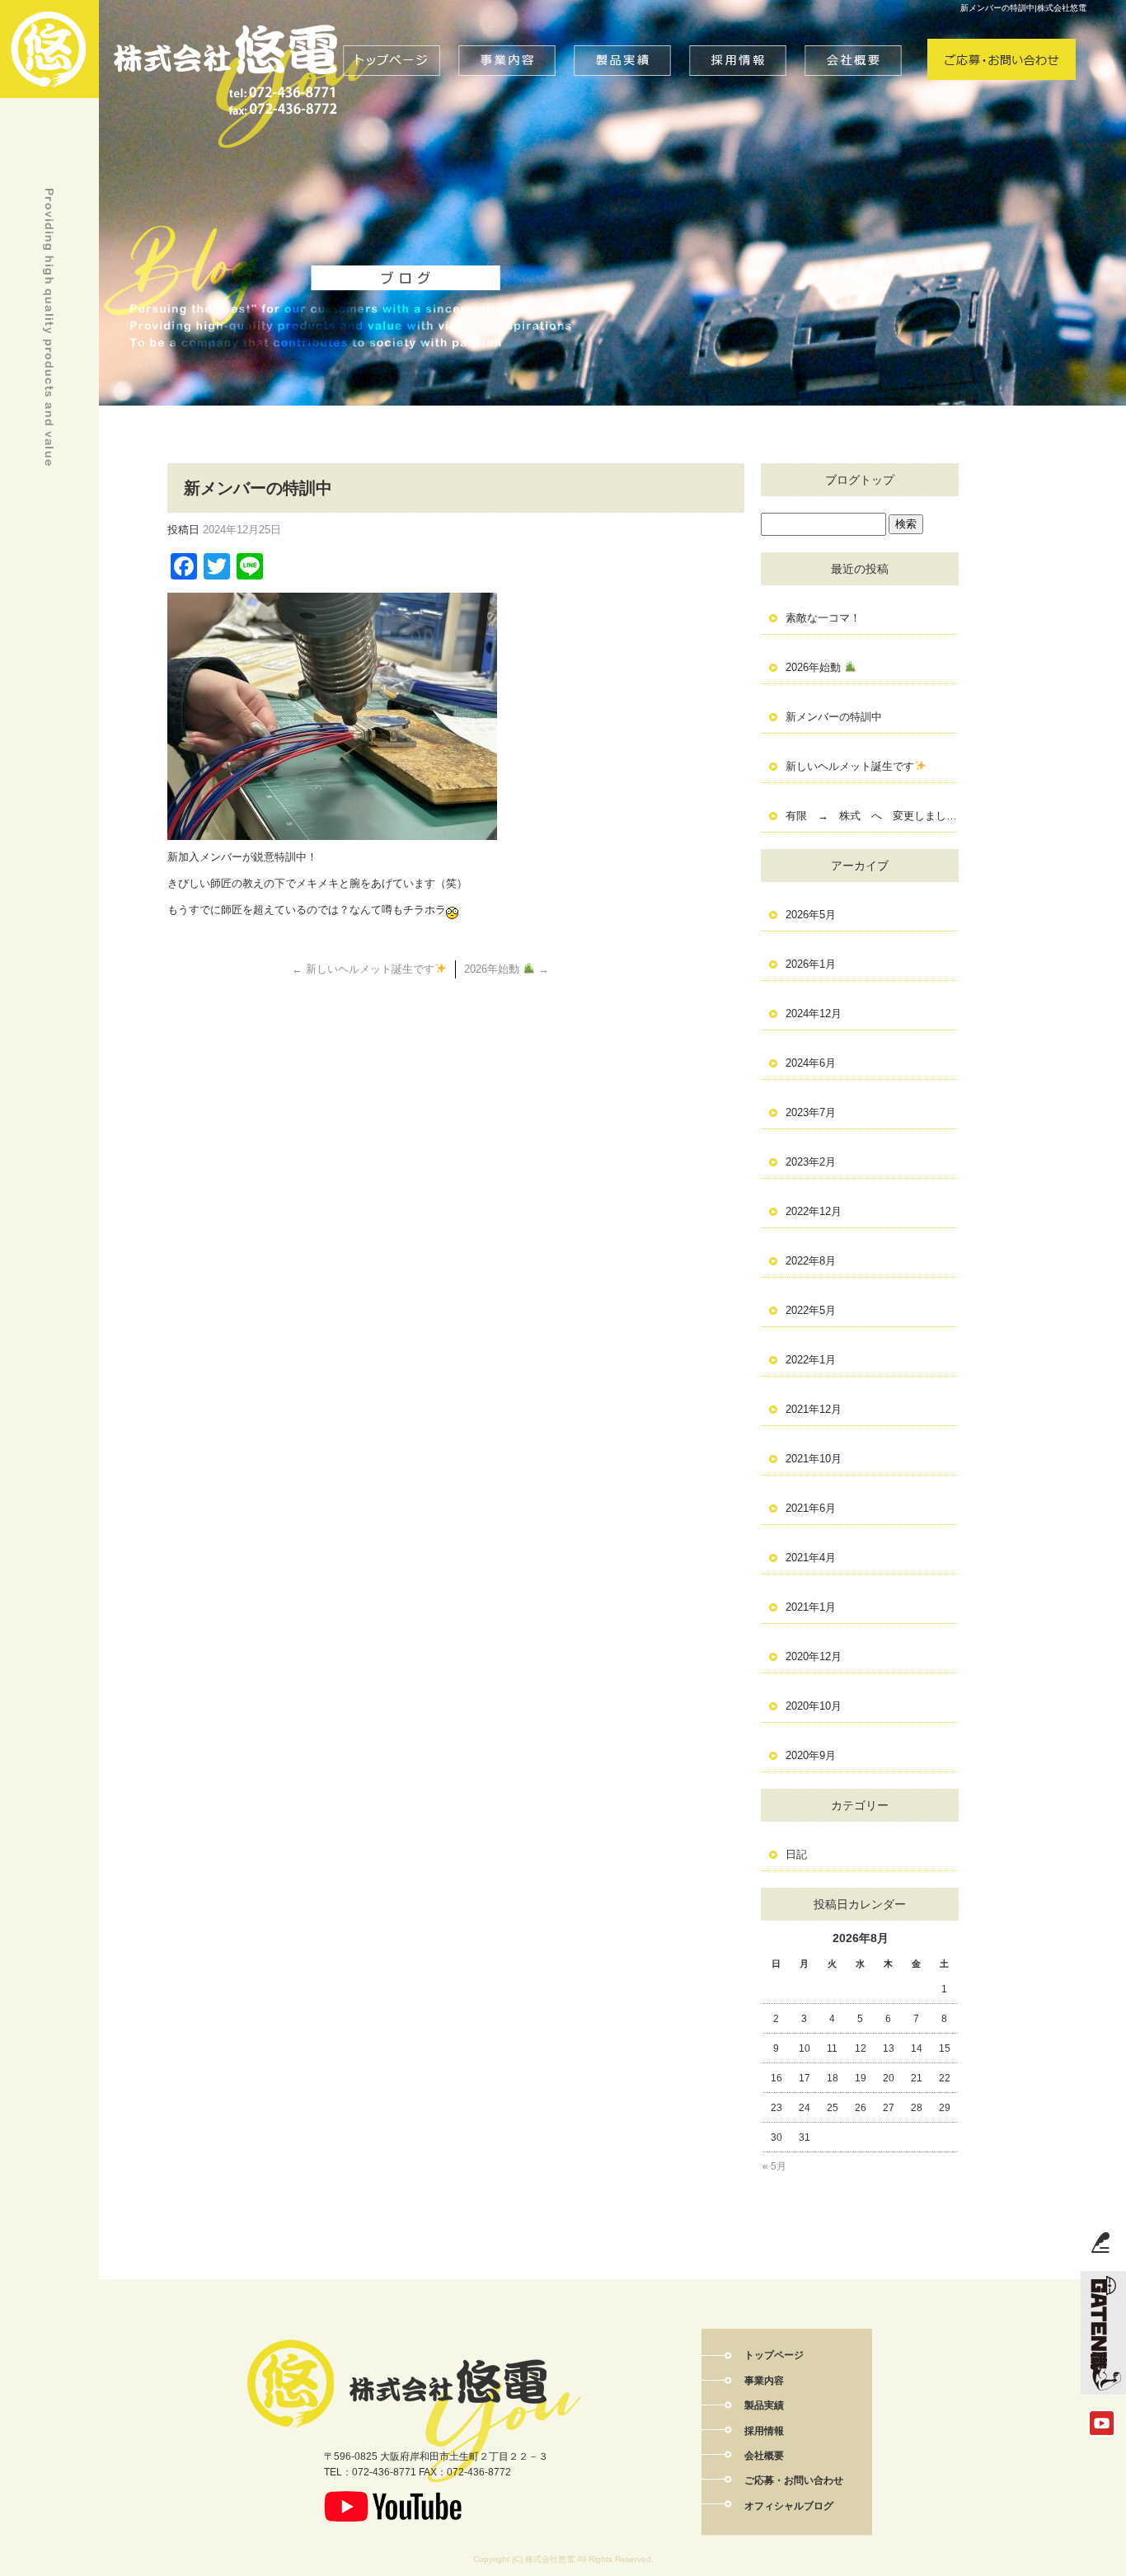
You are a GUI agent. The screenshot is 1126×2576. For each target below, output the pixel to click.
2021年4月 (811, 1558)
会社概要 (854, 41)
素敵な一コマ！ (823, 618)
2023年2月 (811, 1162)
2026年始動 (507, 969)
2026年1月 (811, 964)
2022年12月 (814, 1211)
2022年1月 (811, 1360)
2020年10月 (814, 1706)
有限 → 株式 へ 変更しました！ (872, 816)
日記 (796, 1854)
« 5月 (774, 2166)
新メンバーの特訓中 (834, 717)
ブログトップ (860, 480)
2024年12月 (814, 1014)
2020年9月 (811, 1755)
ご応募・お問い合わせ (1002, 41)
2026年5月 (811, 915)
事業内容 (508, 41)
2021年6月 (811, 1508)
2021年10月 (814, 1459)
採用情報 (739, 41)
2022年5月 (811, 1310)
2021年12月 (814, 1409)
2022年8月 (811, 1261)
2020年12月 (814, 1656)
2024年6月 (811, 1063)
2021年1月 (811, 1607)
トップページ (392, 41)
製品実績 (623, 41)
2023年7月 (811, 1112)
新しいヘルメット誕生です (363, 969)
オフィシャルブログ (789, 2506)
